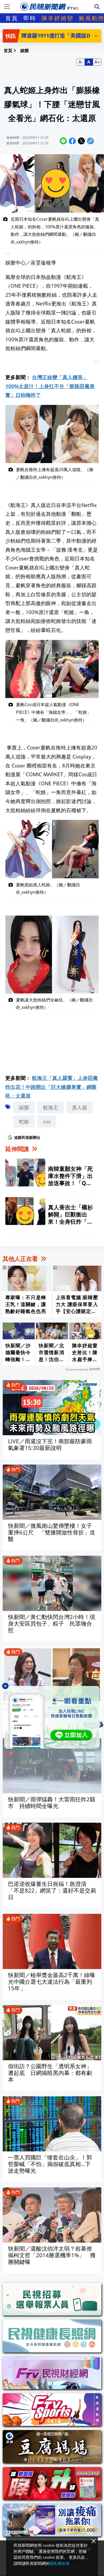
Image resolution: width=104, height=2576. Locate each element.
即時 (30, 18)
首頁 (12, 18)
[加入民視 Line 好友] (52, 1717)
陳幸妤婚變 (58, 18)
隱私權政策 (60, 2563)
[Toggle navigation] (7, 7)
